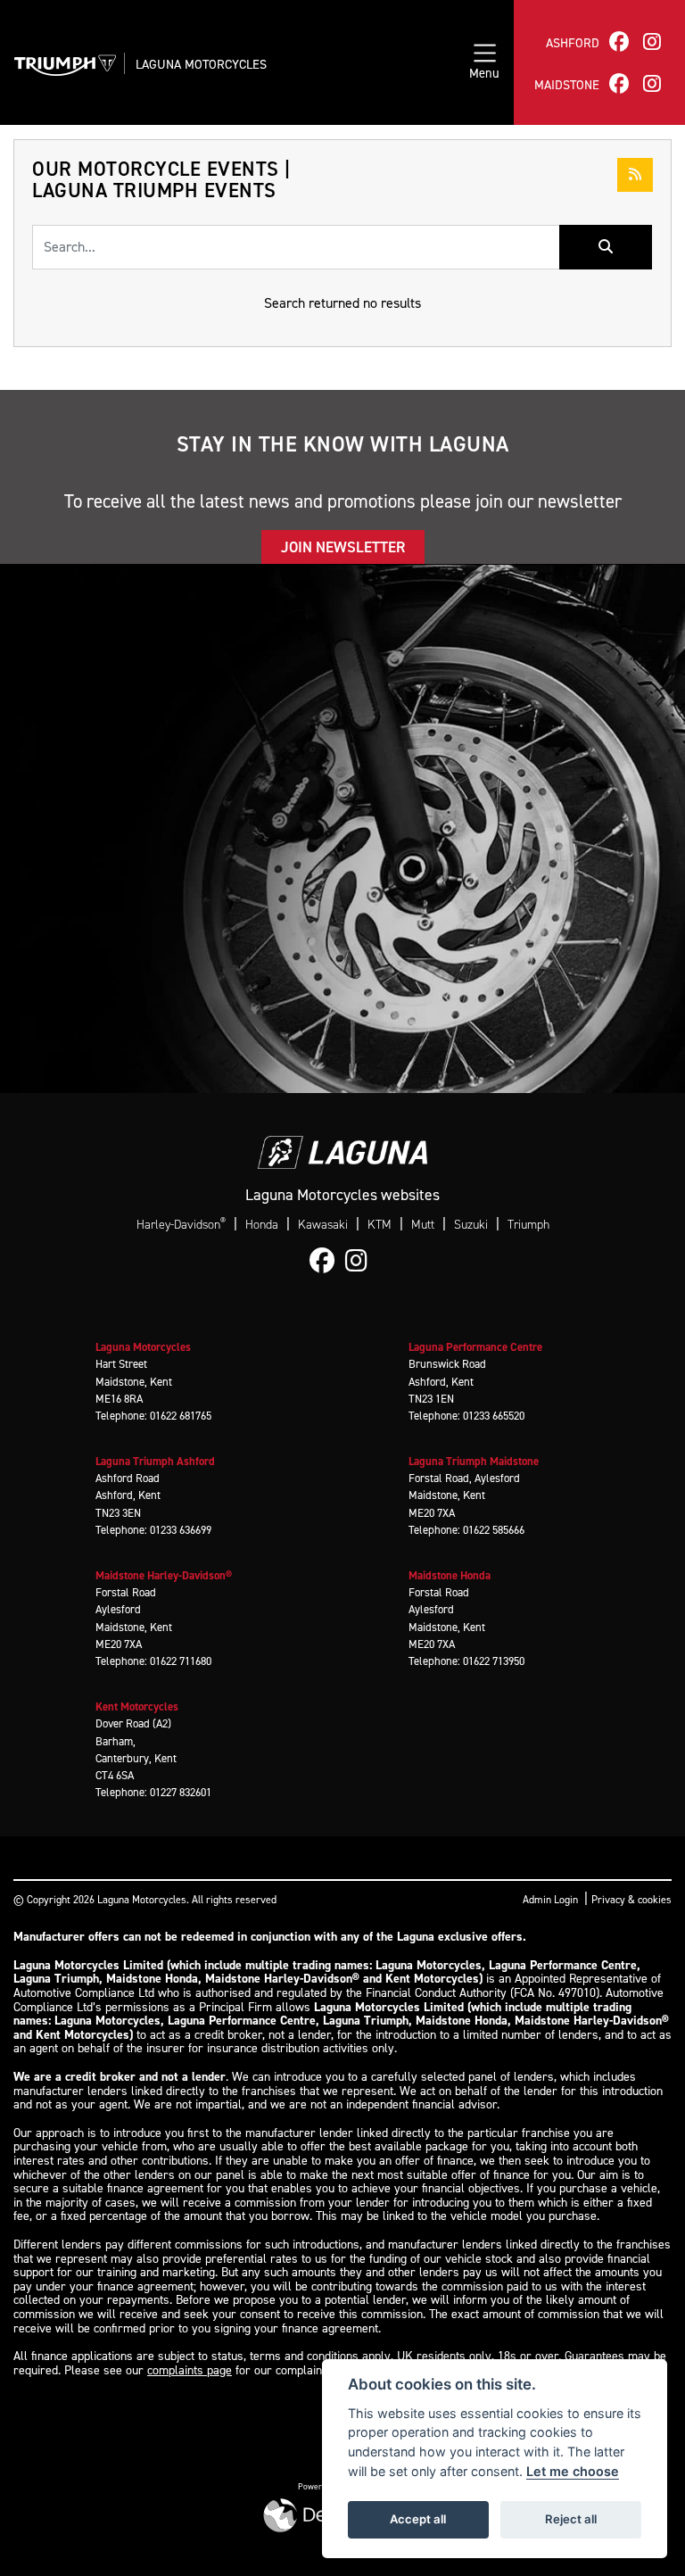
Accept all (418, 2519)
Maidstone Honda (450, 1575)
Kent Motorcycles (137, 1706)
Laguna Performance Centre (475, 1347)
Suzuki (471, 1225)
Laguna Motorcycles (201, 64)
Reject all (571, 2519)
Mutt (423, 1225)
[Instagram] (361, 1262)
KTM (380, 1225)
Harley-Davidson (181, 1224)
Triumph (528, 1225)
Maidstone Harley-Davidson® (164, 1575)
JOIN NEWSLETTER (343, 547)
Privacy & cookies (631, 1900)
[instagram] (652, 41)
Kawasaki (323, 1225)
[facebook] (619, 41)
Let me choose (573, 2471)
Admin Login (550, 1900)
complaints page (190, 2370)
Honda (262, 1225)
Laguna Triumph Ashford (155, 1461)
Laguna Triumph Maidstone (474, 1461)
